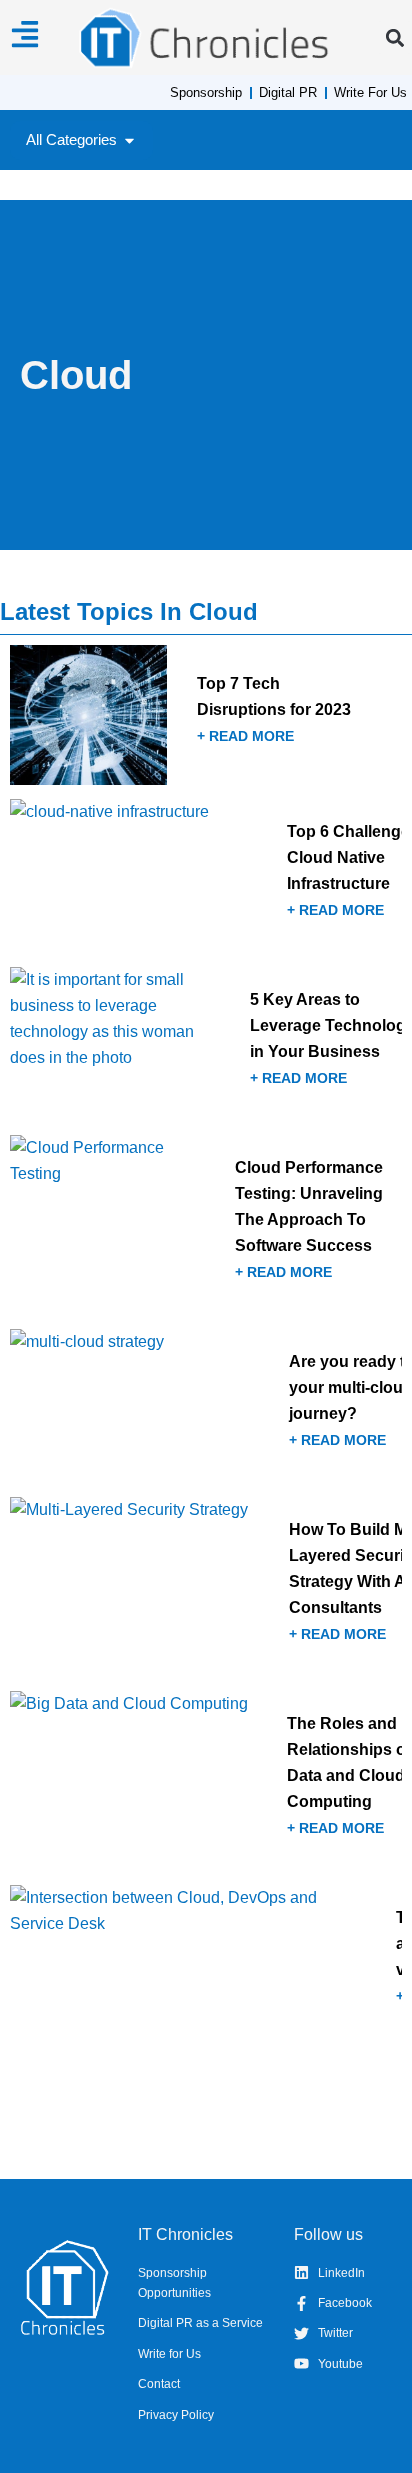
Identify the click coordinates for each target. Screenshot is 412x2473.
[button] (394, 37)
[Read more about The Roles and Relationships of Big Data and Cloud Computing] (206, 1781)
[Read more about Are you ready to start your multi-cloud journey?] (206, 1406)
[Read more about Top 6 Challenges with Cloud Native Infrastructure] (206, 876)
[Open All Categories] (129, 140)
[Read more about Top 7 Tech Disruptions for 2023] (206, 715)
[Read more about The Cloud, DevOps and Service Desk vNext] (206, 1962)
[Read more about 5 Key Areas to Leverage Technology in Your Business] (206, 1044)
